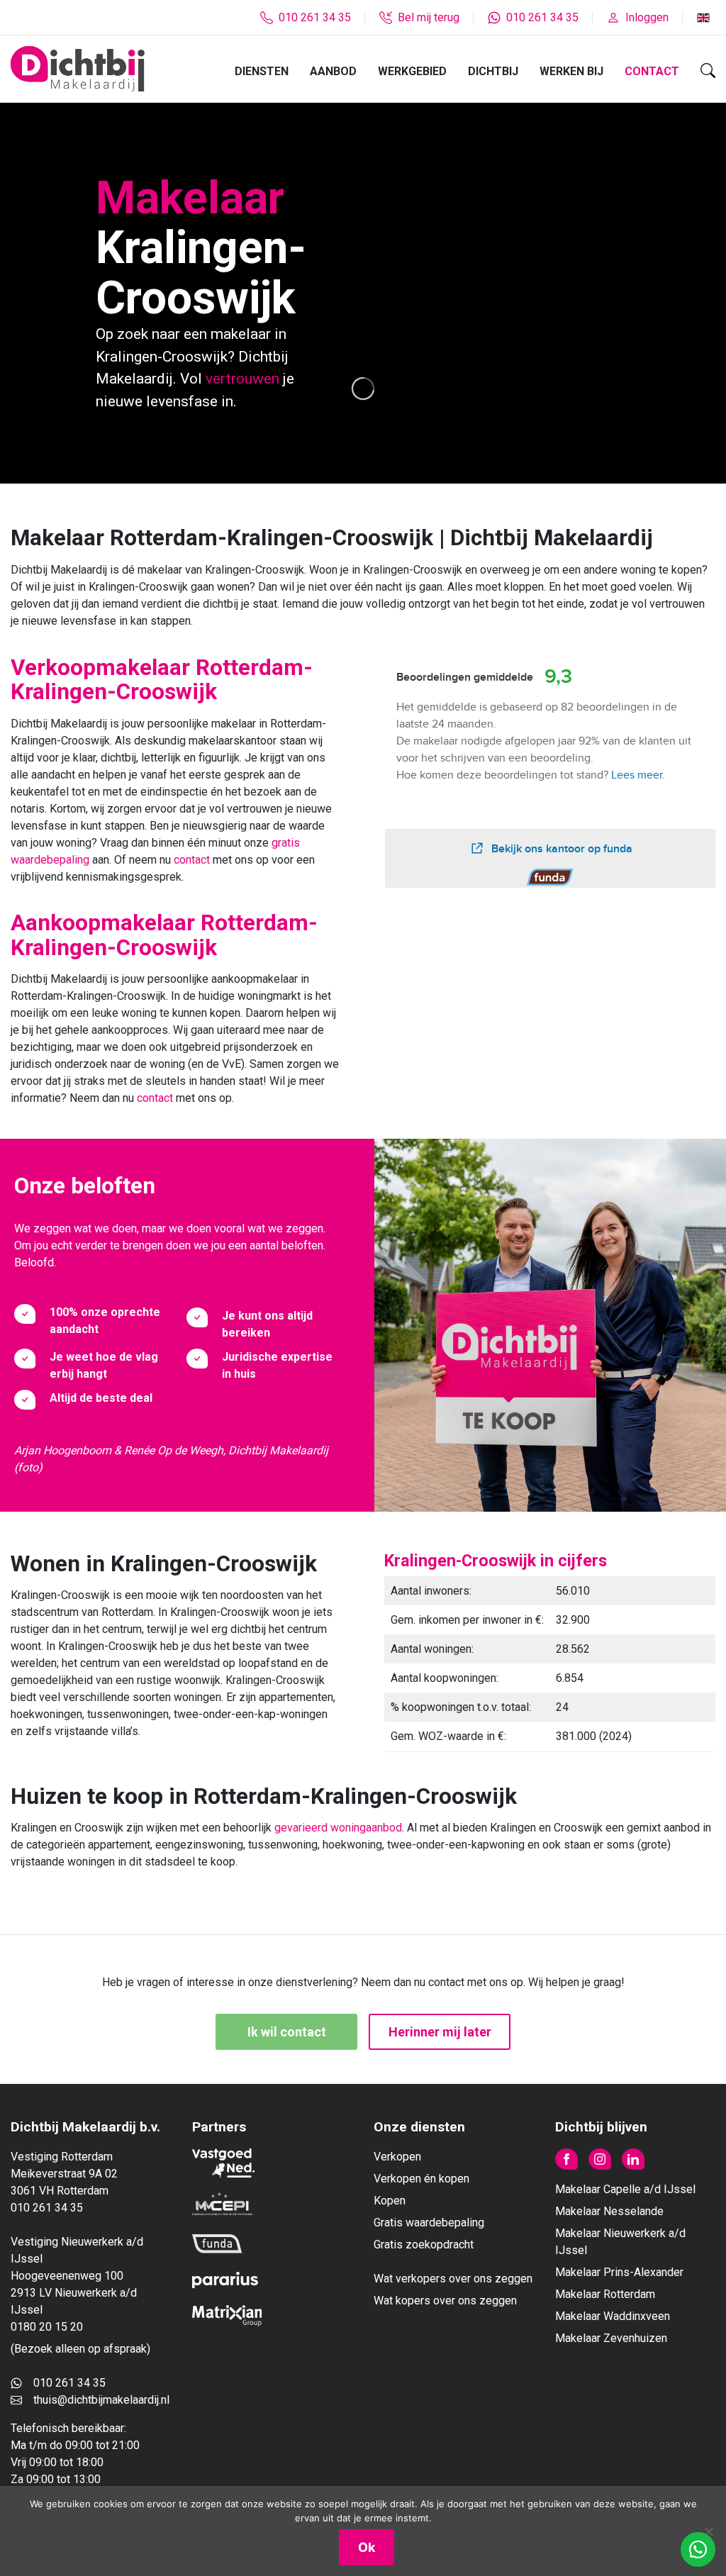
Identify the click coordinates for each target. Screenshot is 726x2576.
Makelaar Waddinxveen (613, 2316)
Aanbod (333, 71)
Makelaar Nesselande (609, 2211)
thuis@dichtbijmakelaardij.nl (101, 2400)
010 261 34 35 (69, 2383)
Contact (652, 71)
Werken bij (571, 71)
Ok (367, 2547)
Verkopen (397, 2157)
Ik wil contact (287, 2032)
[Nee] (708, 2531)
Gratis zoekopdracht (424, 2245)
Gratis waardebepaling (429, 2223)
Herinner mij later (440, 2032)
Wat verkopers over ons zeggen (453, 2279)
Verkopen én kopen (421, 2179)
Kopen (390, 2201)
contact (193, 860)
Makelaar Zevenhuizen (611, 2338)
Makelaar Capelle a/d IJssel (625, 2189)
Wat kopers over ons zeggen (445, 2301)
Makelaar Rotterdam (605, 2294)
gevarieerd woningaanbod (338, 1828)
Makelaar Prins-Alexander (619, 2272)
